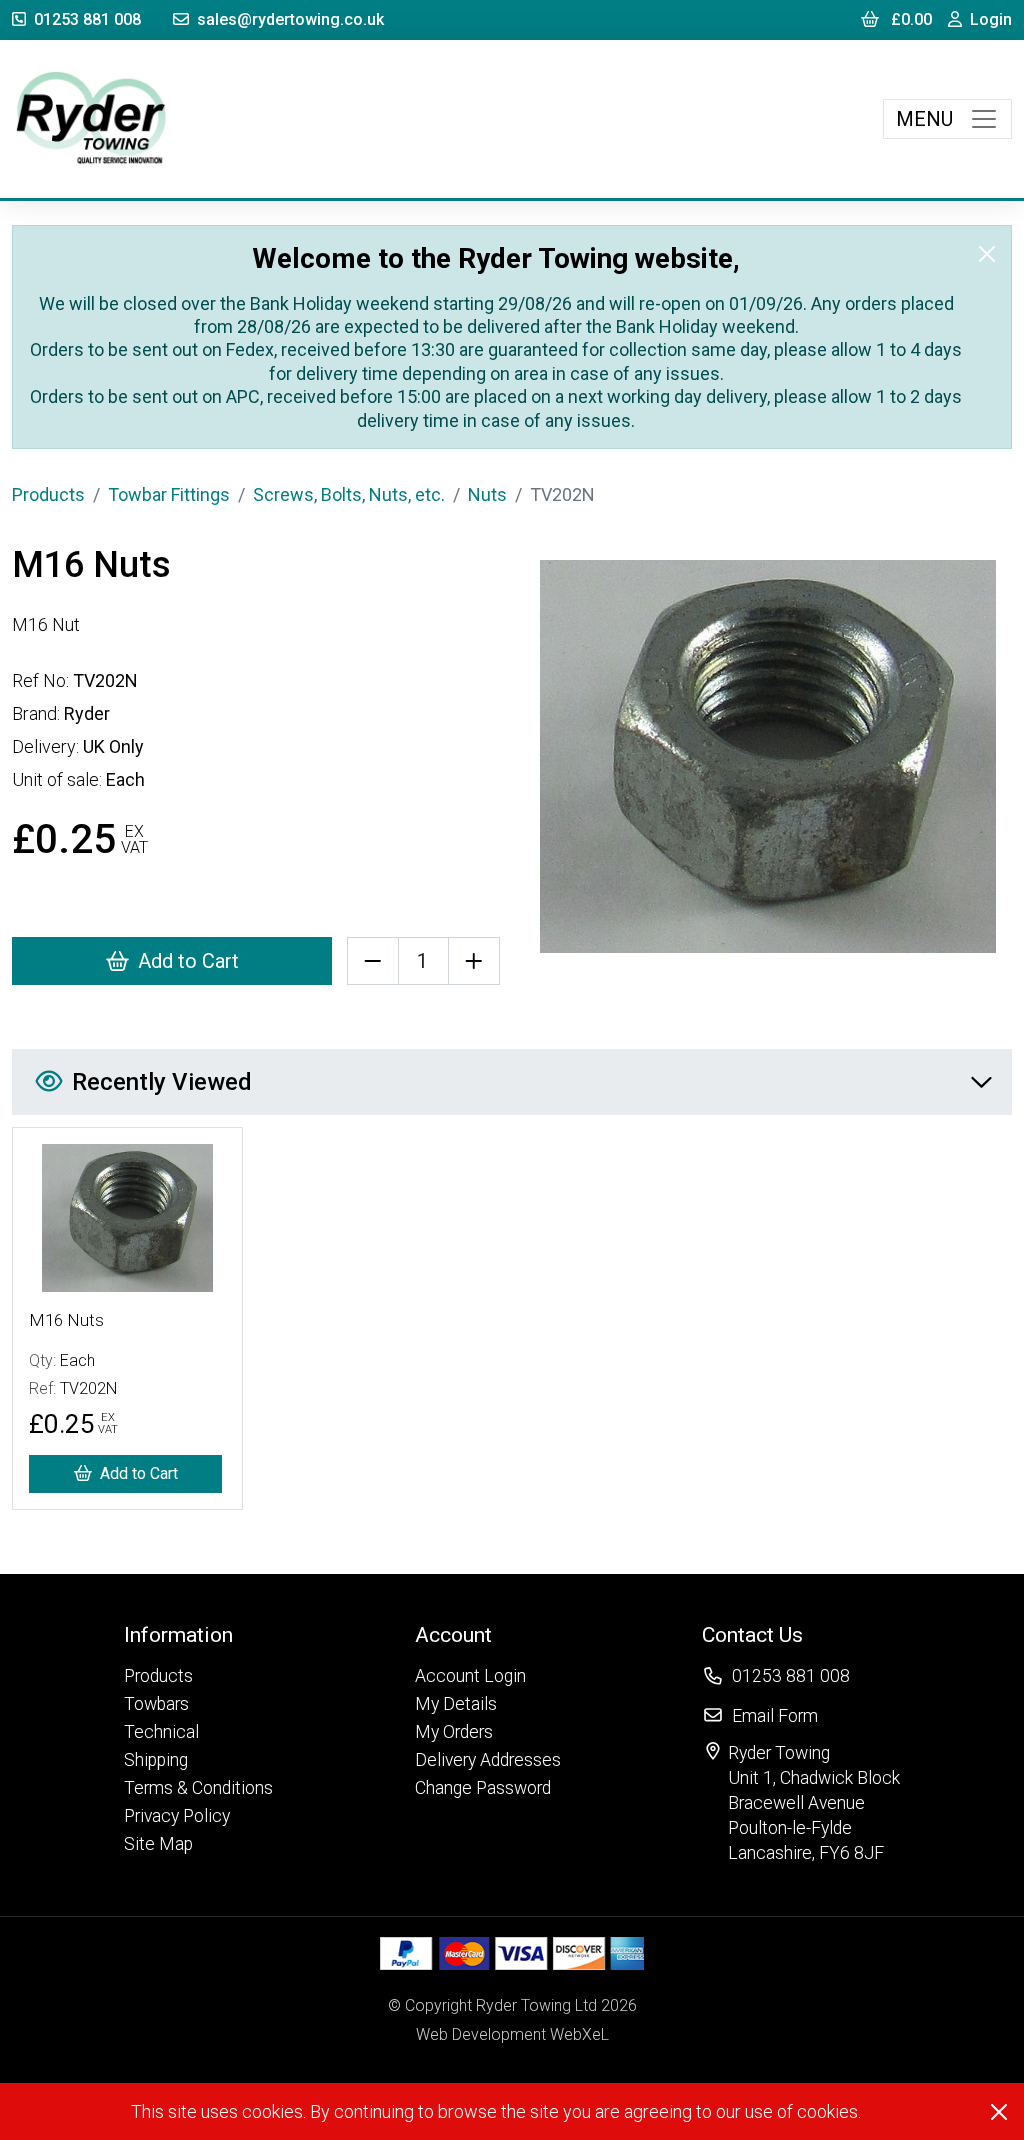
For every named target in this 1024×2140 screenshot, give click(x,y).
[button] (198, 1634)
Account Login (470, 1676)
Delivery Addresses (488, 1760)
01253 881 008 (87, 19)
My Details (456, 1704)
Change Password (483, 1788)
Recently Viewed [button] (162, 1082)
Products (48, 494)
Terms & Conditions (198, 1788)
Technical (161, 1732)
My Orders (454, 1732)
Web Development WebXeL (512, 2034)
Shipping (156, 1760)
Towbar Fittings (169, 494)
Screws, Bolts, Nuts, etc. (349, 494)
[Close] (987, 254)
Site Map (158, 1844)
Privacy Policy (177, 1816)
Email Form (775, 1716)
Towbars (156, 1704)
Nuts (487, 494)
